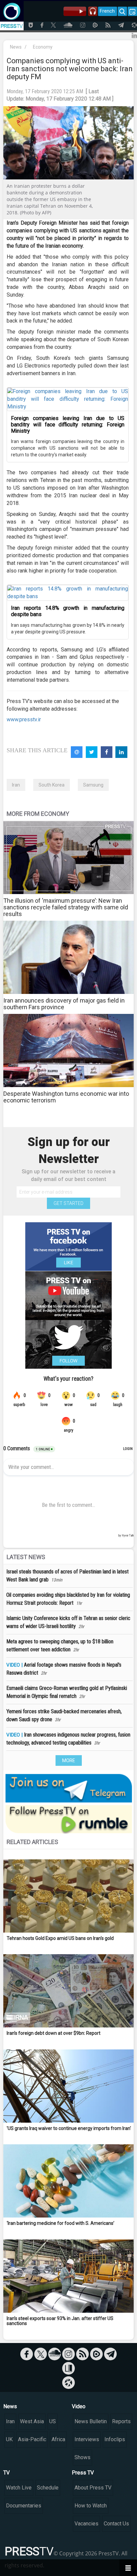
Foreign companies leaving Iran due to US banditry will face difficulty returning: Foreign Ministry (68, 425)
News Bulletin (91, 2421)
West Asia (32, 2421)
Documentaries (24, 2506)
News (16, 47)
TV (6, 2473)
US (53, 2421)
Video (79, 2406)
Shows (82, 2457)
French (107, 11)
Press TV (83, 2473)
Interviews (87, 2439)
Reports (121, 2421)
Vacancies (86, 2524)
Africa (58, 2439)
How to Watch (91, 2506)
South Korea (52, 785)
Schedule (48, 2488)
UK (9, 2439)
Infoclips (115, 2439)
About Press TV (93, 2488)
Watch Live (19, 2488)
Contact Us (116, 2524)
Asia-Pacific (32, 2439)
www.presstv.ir (24, 719)
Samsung (93, 785)
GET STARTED (68, 1203)
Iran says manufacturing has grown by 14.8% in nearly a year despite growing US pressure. (68, 628)
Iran (16, 785)
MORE (69, 1760)
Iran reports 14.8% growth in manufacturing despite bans (68, 611)
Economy (43, 47)
